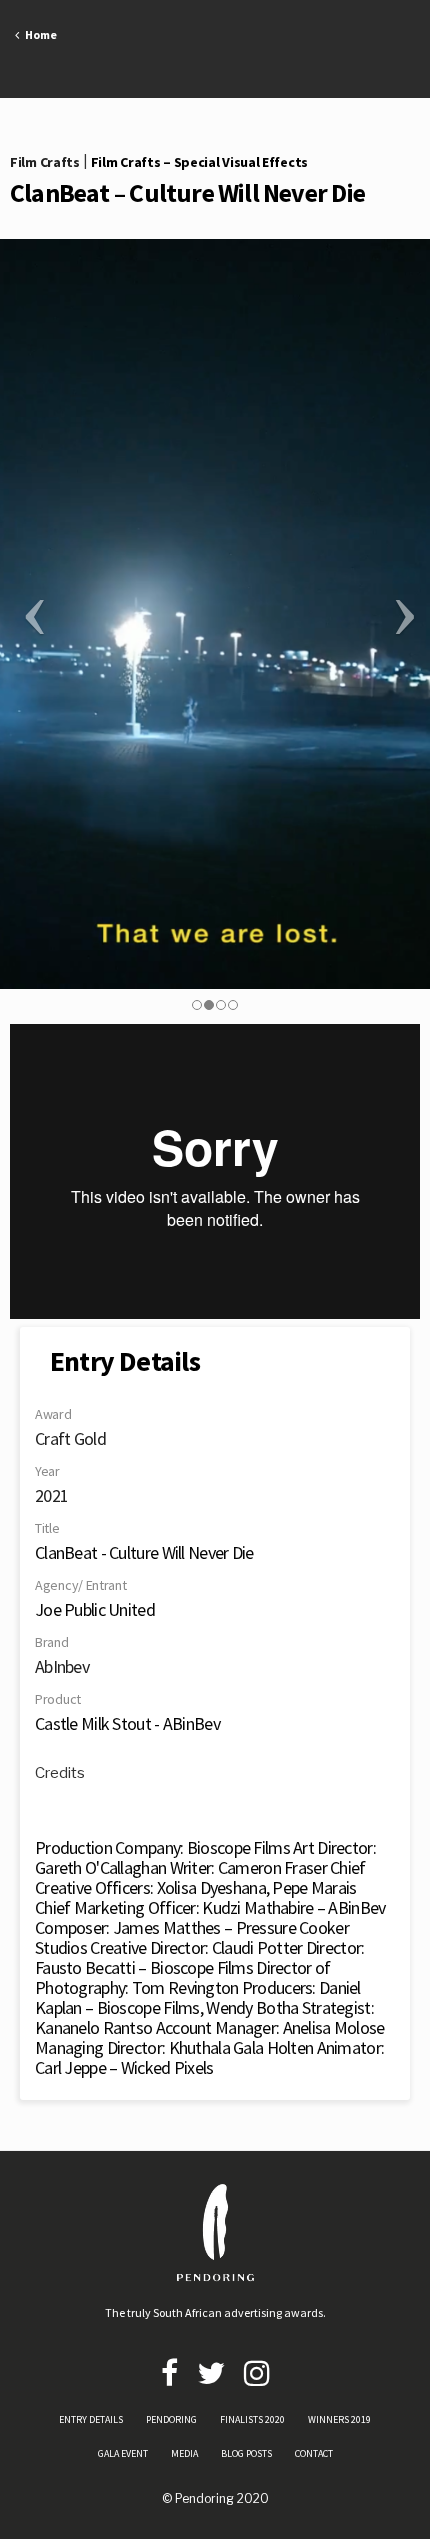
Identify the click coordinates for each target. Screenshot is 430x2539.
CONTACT (314, 2453)
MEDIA (184, 2453)
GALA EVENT (123, 2453)
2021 (51, 1495)
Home (38, 34)
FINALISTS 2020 (252, 2419)
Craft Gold (70, 1438)
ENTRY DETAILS (91, 2419)
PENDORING (171, 2419)
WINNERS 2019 (339, 2419)
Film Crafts (45, 162)
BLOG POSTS (246, 2453)
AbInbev (62, 1666)
